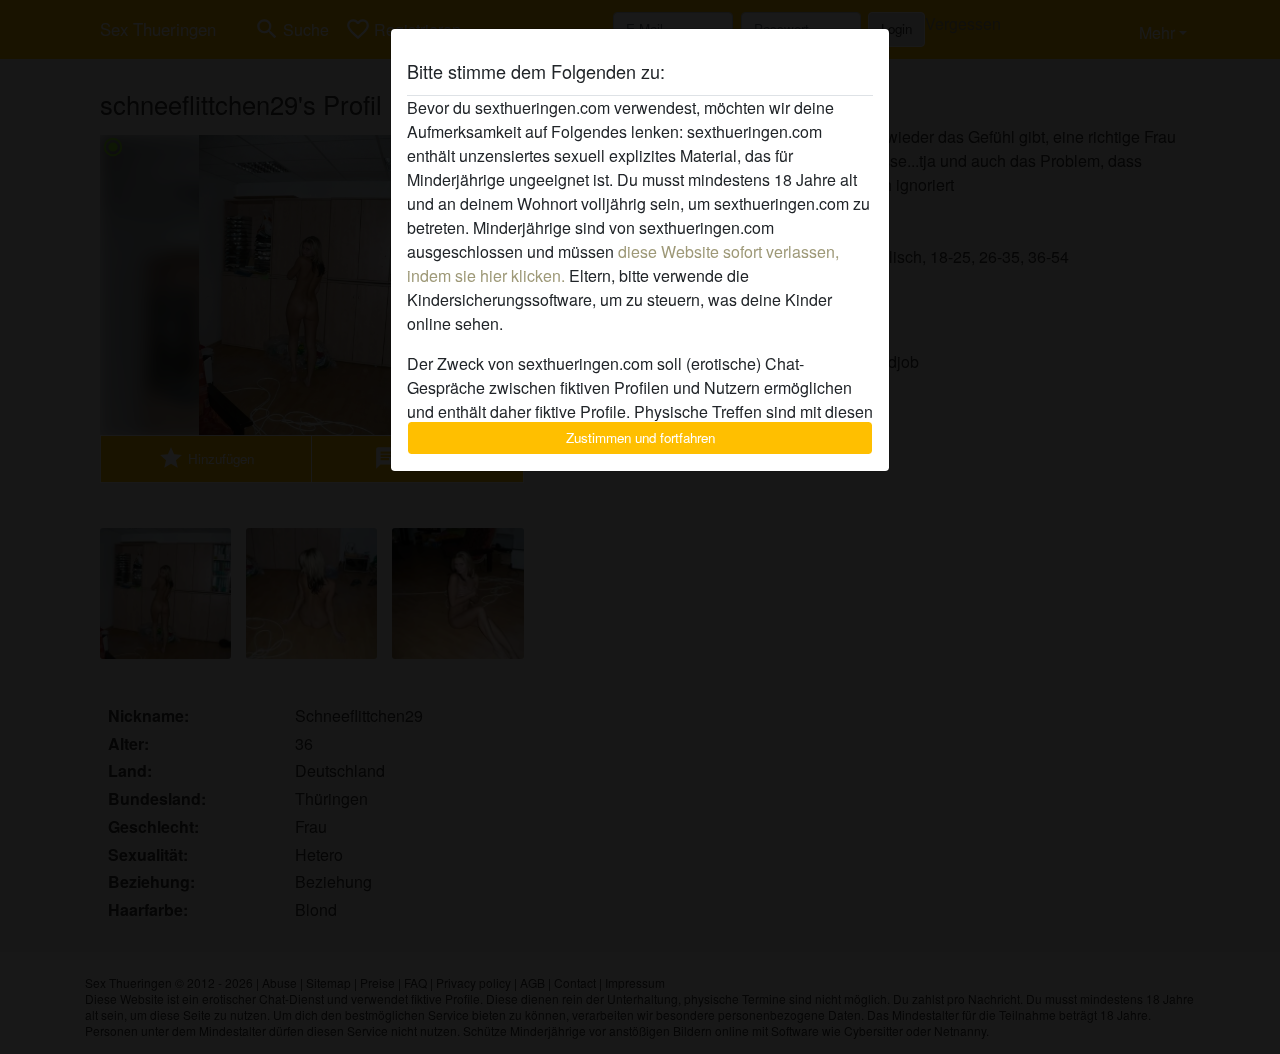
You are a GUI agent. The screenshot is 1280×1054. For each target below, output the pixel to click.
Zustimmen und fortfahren (640, 437)
